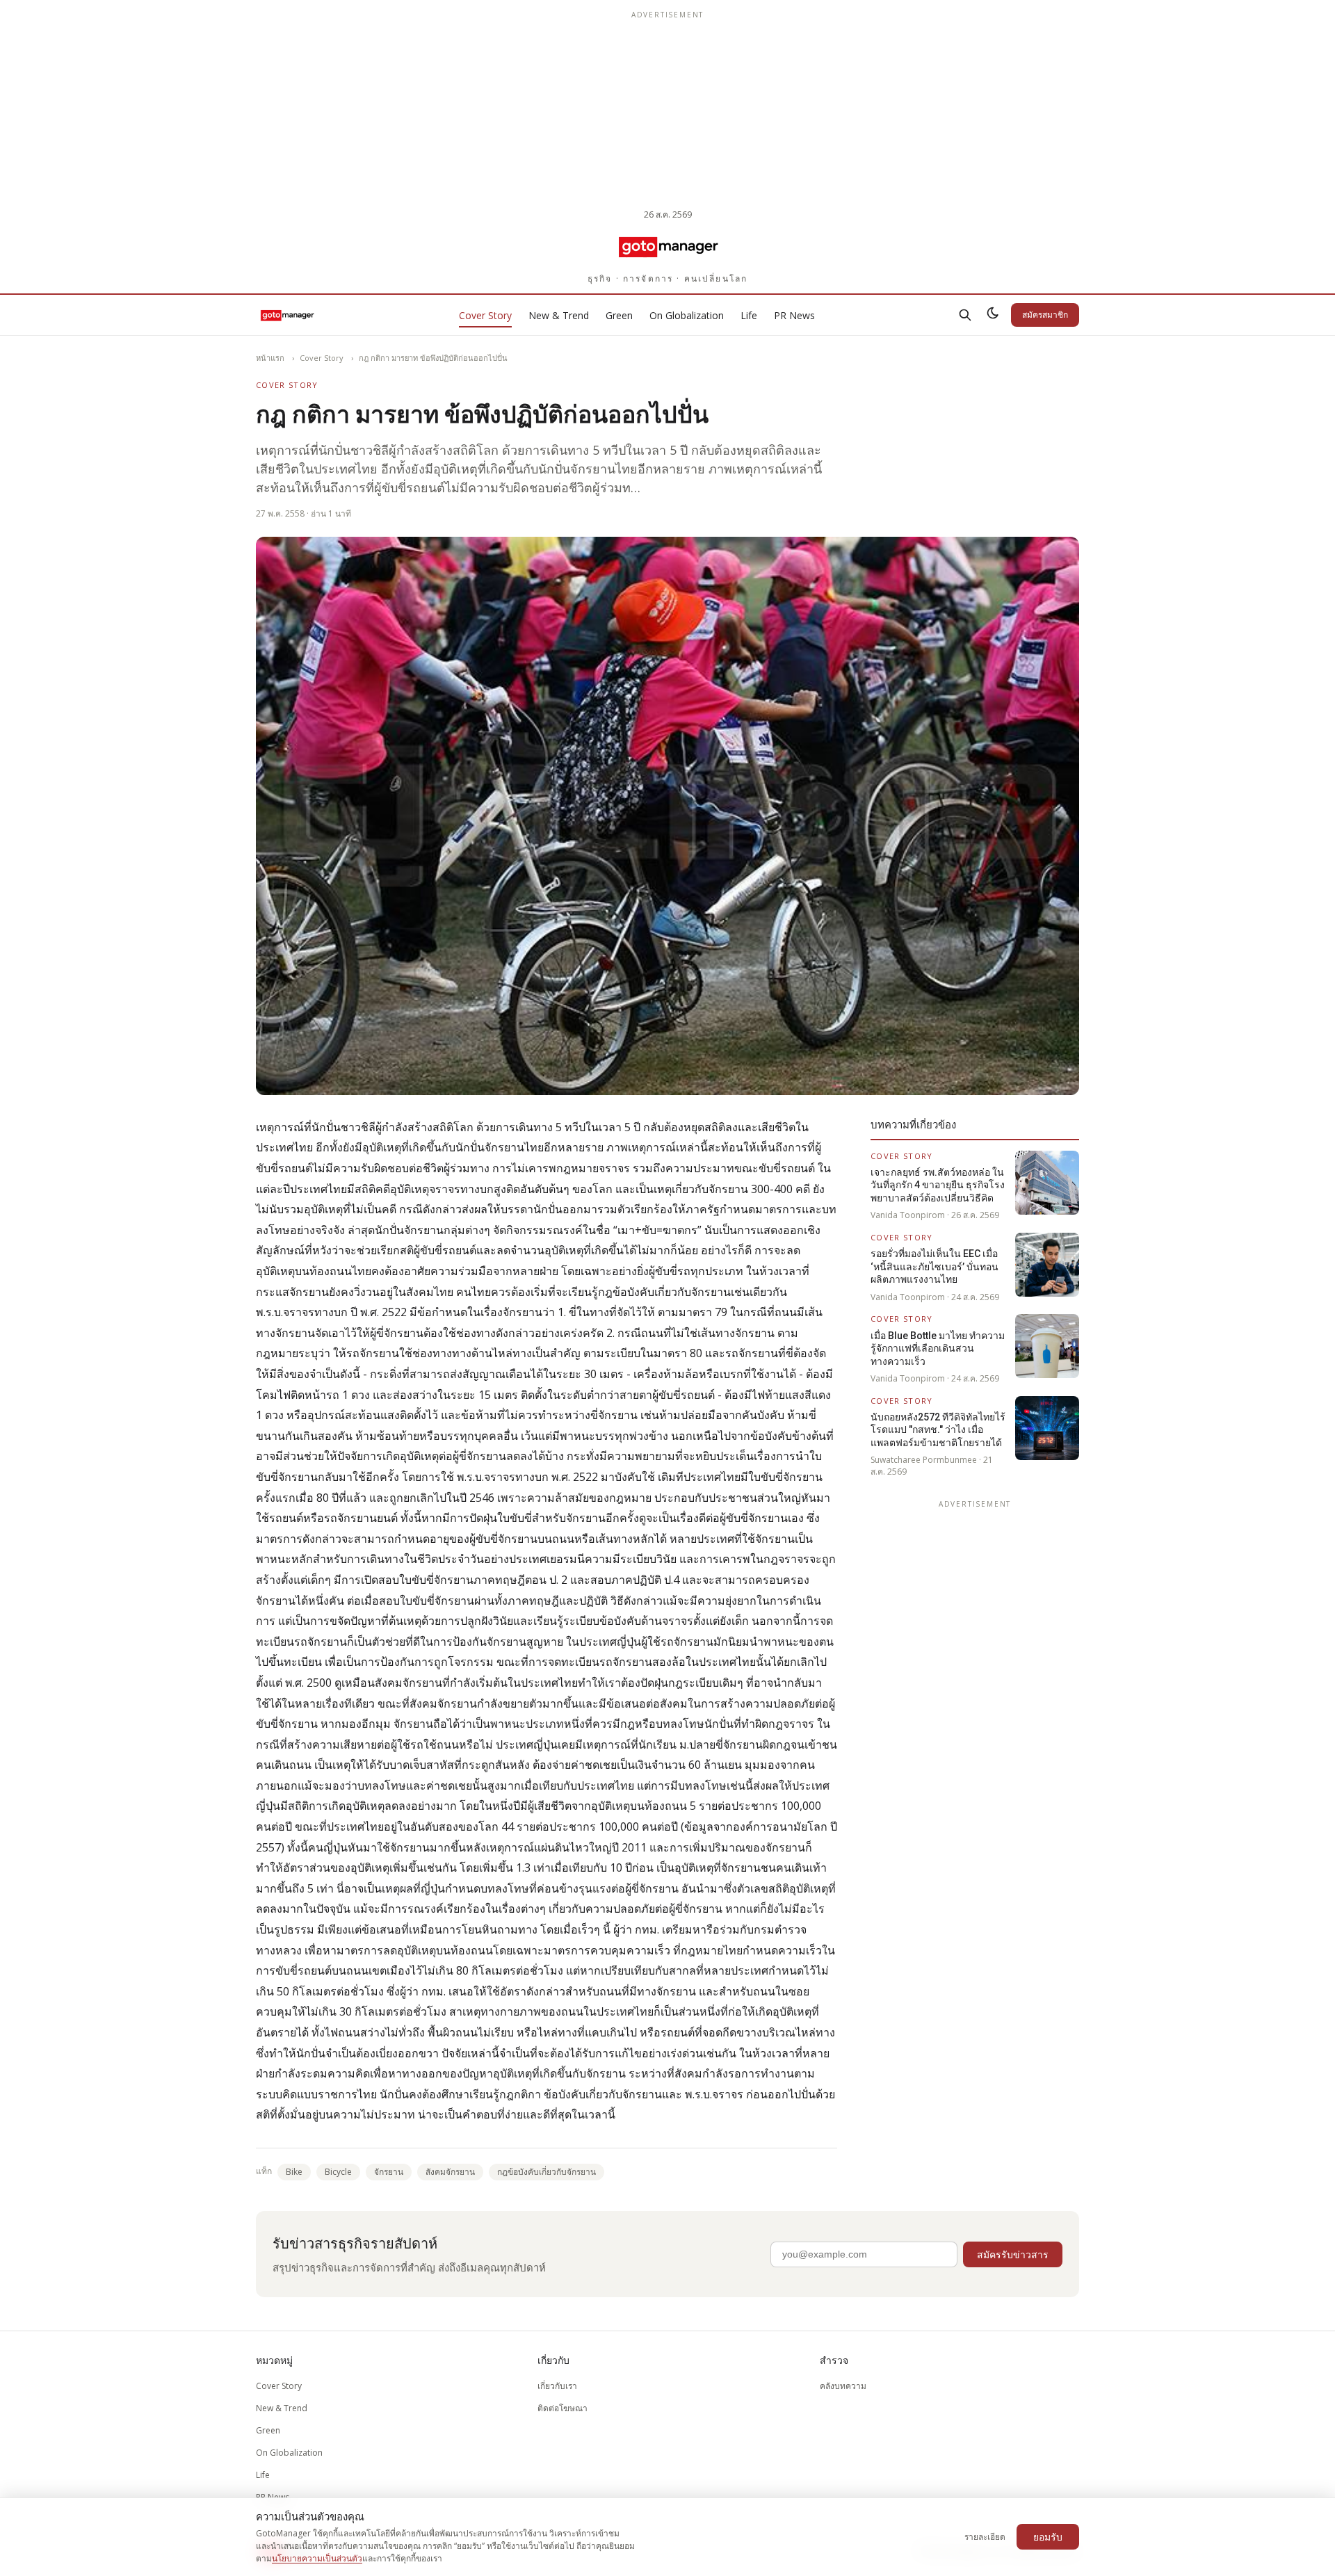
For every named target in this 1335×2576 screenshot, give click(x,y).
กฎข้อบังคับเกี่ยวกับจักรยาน (547, 2172)
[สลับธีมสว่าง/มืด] (993, 315)
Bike (294, 2172)
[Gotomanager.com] (668, 246)
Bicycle (338, 2172)
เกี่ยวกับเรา (557, 2386)
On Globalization (687, 315)
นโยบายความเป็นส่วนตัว (317, 2558)
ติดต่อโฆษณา (563, 2408)
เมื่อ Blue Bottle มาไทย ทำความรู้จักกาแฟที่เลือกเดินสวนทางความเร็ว (938, 1348)
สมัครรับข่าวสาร (1013, 2254)
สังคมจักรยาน (450, 2172)
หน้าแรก (270, 358)
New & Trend (559, 315)
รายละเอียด (985, 2537)
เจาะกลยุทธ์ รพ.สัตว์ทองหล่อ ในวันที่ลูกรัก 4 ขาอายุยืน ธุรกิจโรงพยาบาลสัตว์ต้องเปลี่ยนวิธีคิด (938, 1185)
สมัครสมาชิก (1045, 315)
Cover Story (485, 315)
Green (619, 315)
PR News (794, 315)
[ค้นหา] (965, 315)
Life (749, 315)
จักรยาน (389, 2172)
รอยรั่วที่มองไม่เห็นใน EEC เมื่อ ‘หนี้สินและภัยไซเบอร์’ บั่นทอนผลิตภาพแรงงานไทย (934, 1266)
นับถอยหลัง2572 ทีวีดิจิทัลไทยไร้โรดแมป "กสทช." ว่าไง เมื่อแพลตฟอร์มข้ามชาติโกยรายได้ (938, 1430)
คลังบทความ (843, 2386)
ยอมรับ (1048, 2537)
